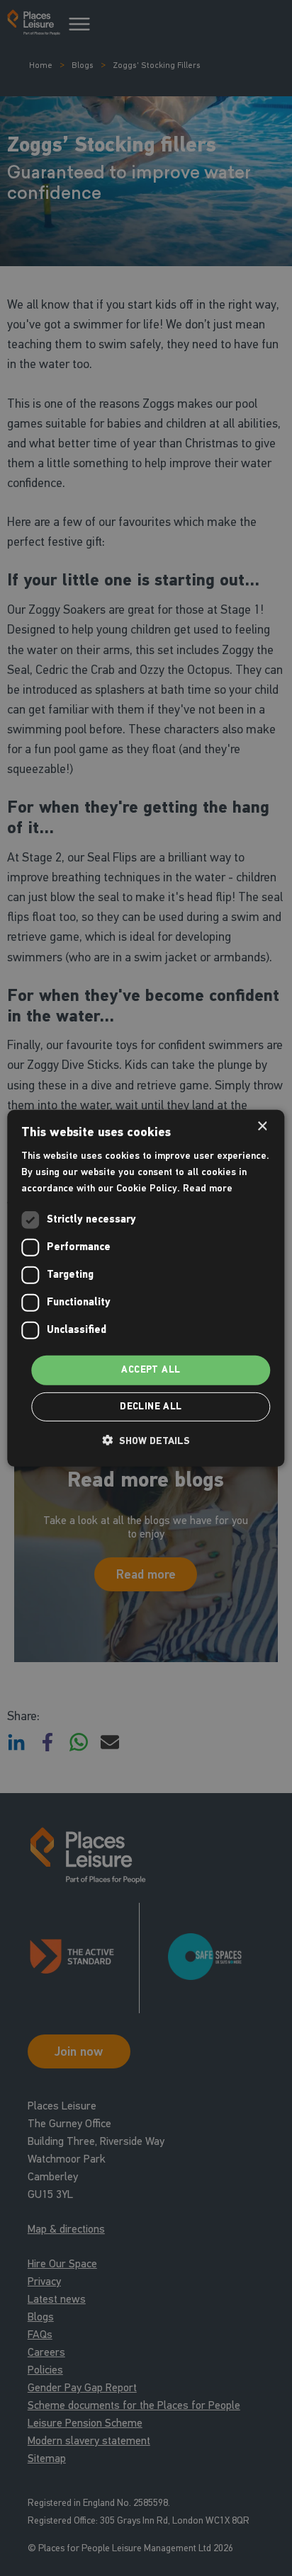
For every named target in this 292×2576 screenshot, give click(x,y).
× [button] (262, 1126)
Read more (208, 1188)
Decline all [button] (151, 1407)
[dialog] (146, 1288)
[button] (146, 1441)
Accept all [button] (151, 1370)
